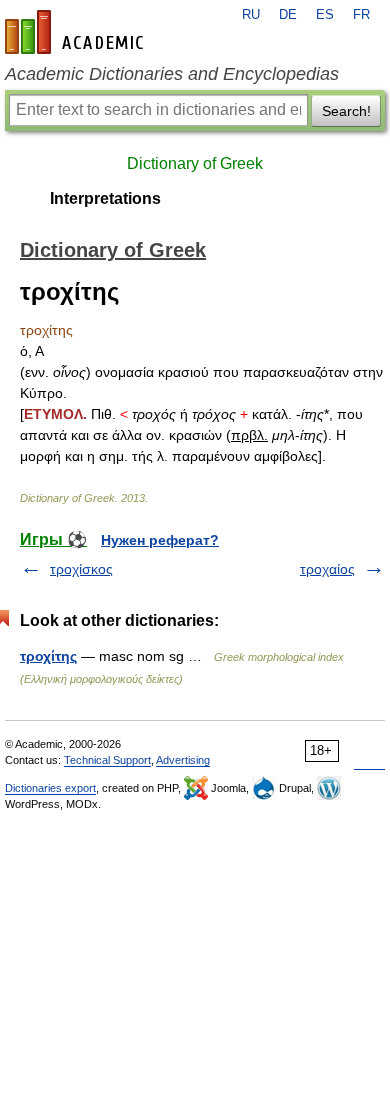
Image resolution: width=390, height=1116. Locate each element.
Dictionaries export (50, 788)
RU (251, 15)
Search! (346, 111)
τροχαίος (327, 569)
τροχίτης (48, 656)
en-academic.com (77, 32)
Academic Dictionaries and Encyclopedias (172, 74)
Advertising (183, 760)
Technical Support (107, 760)
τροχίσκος (81, 569)
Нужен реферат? (160, 540)
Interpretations (105, 198)
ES (325, 15)
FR (361, 15)
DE (288, 15)
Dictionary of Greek (195, 163)
